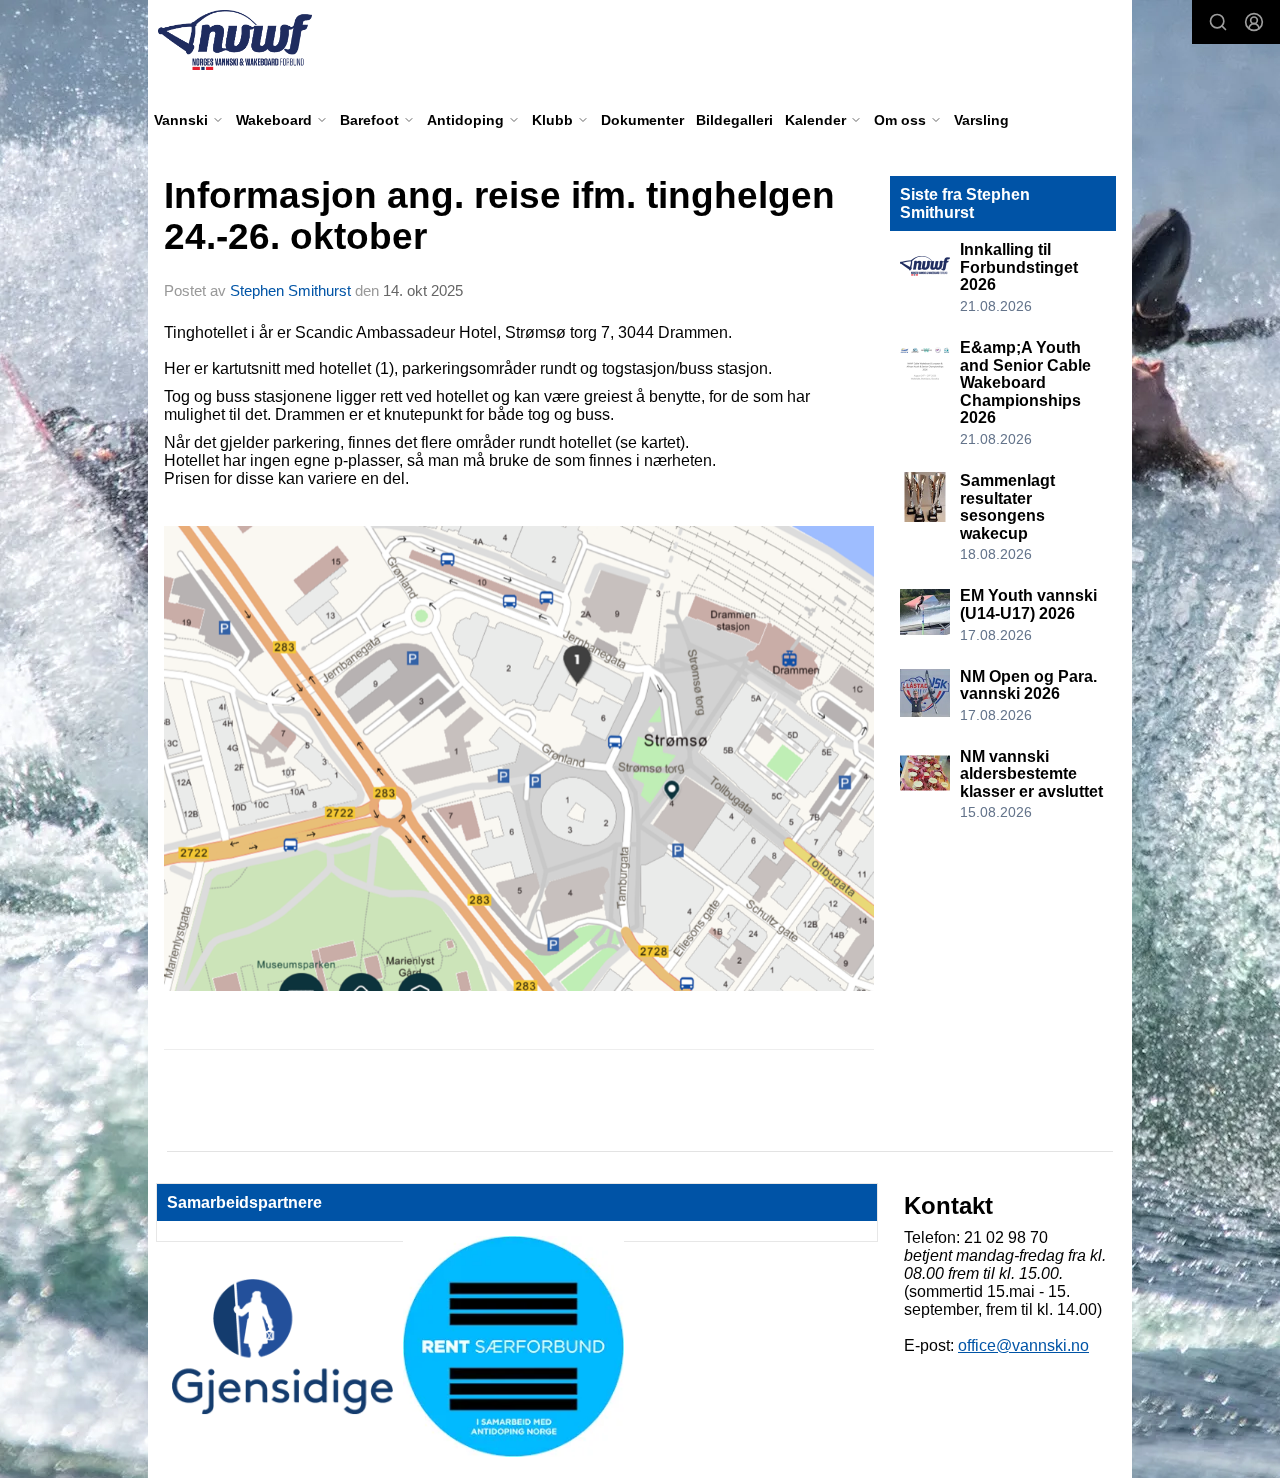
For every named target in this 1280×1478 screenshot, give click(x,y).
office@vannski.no (1023, 1345)
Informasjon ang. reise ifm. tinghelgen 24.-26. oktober (499, 216)
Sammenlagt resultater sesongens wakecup (1007, 507)
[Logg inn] (1254, 22)
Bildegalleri (734, 120)
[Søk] (1218, 22)
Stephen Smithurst (290, 290)
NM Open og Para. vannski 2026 (1028, 685)
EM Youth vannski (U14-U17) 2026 (1028, 604)
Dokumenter (642, 120)
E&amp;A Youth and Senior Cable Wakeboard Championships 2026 (1025, 382)
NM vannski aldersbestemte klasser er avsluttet (1031, 774)
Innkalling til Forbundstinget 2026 (1019, 267)
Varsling (981, 120)
